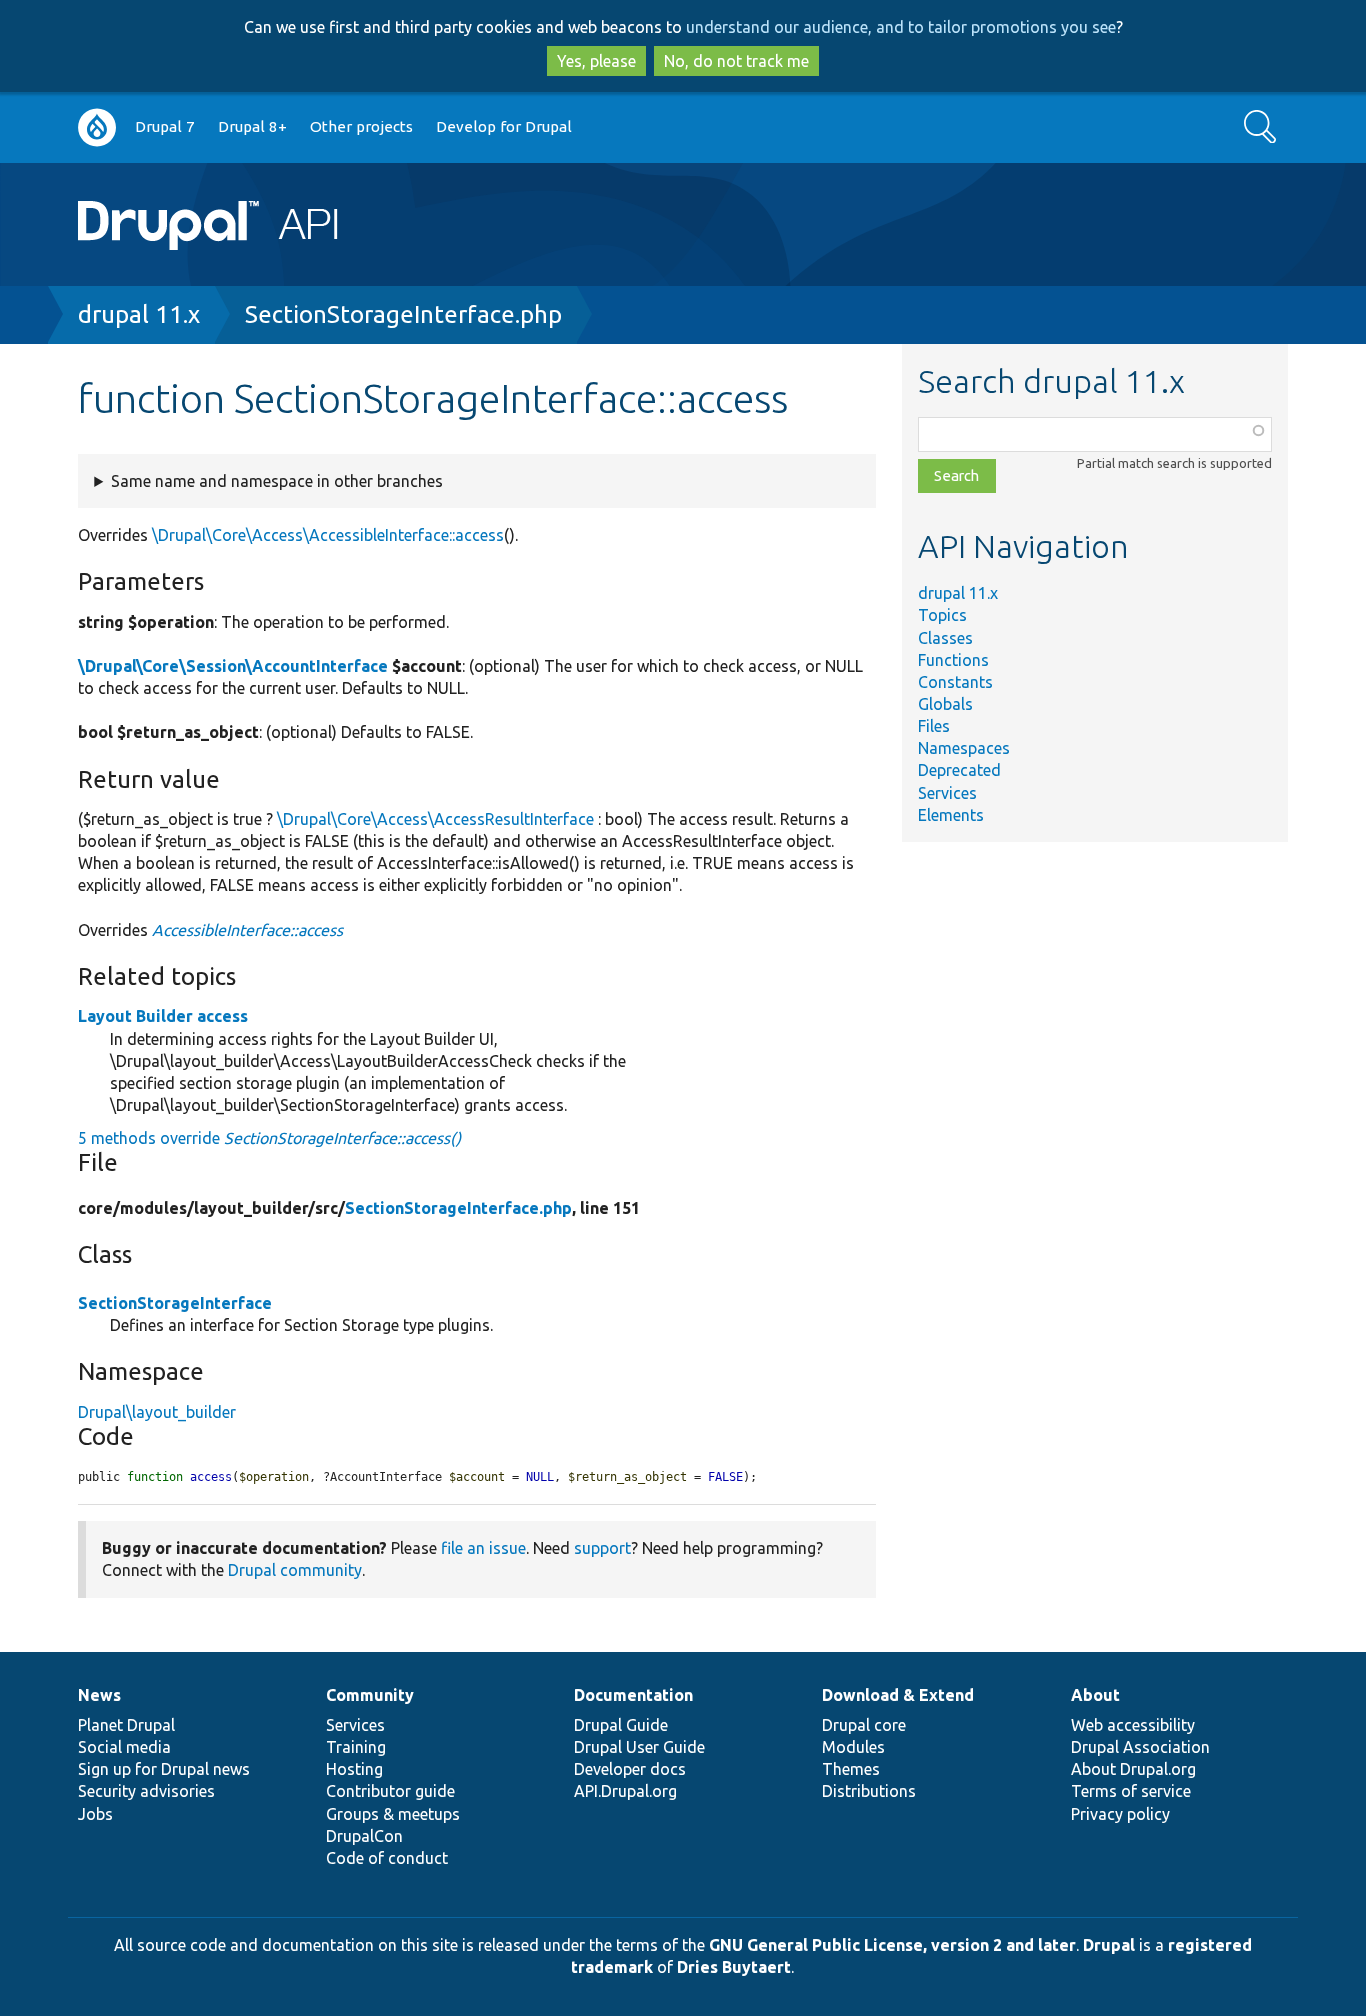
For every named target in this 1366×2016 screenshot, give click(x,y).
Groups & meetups (393, 1814)
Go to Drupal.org (97, 127)
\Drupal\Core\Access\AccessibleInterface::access (328, 535)
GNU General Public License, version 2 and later (892, 1945)
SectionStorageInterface (175, 1303)
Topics (942, 615)
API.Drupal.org (625, 1791)
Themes (851, 1769)
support (602, 1548)
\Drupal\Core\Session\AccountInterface (233, 666)
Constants (955, 682)
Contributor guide (390, 1791)
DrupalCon (364, 1836)
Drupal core (864, 1725)
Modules (853, 1747)
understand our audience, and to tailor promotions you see (901, 27)
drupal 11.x (139, 314)
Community (370, 1695)
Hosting (354, 1769)
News (99, 1695)
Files (934, 726)
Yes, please (596, 61)
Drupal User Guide (639, 1747)
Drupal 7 (165, 126)
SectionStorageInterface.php (403, 314)
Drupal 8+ (252, 126)
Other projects (361, 126)
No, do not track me (736, 61)
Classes (945, 638)
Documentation (633, 1695)
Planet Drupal (126, 1725)
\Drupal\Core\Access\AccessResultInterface (435, 819)
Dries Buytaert (734, 1967)
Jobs (95, 1814)
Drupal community (295, 1570)
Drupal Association (1140, 1747)
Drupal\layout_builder (157, 1412)
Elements (951, 815)
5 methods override (269, 1138)
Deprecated (959, 770)
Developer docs (630, 1769)
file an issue (483, 1548)
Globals (945, 704)
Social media (124, 1747)
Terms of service (1131, 1791)
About (1095, 1695)
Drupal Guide (621, 1725)
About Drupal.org (1133, 1769)
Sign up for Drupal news (164, 1769)
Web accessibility (1133, 1725)
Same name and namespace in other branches (277, 481)
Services (947, 793)
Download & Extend (898, 1695)
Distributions (869, 1791)
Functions (953, 660)
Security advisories (146, 1791)
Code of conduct (387, 1858)
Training (356, 1747)
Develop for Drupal (504, 126)
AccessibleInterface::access (247, 930)
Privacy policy (1120, 1814)
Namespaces (964, 748)
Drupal (1109, 1945)
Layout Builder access (163, 1016)
